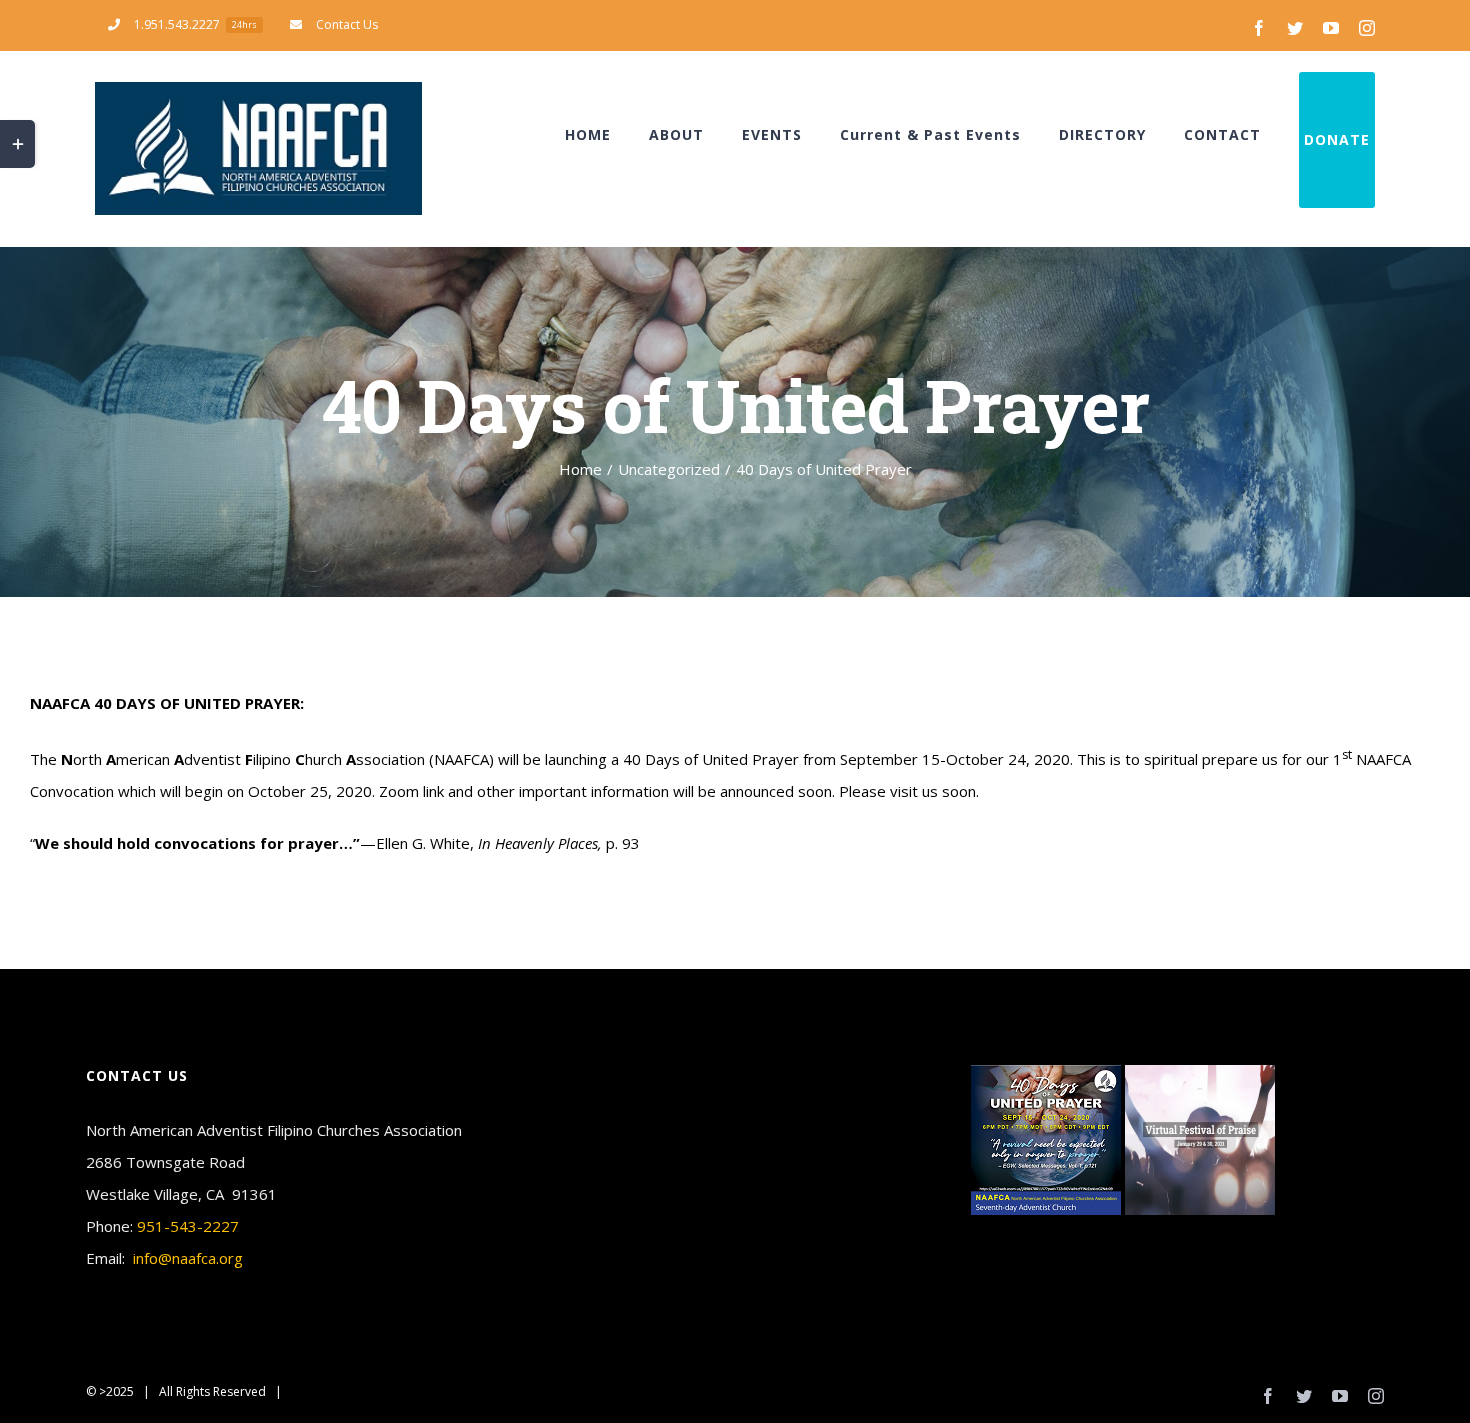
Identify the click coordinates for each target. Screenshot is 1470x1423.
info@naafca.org (188, 1258)
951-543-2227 (188, 1226)
